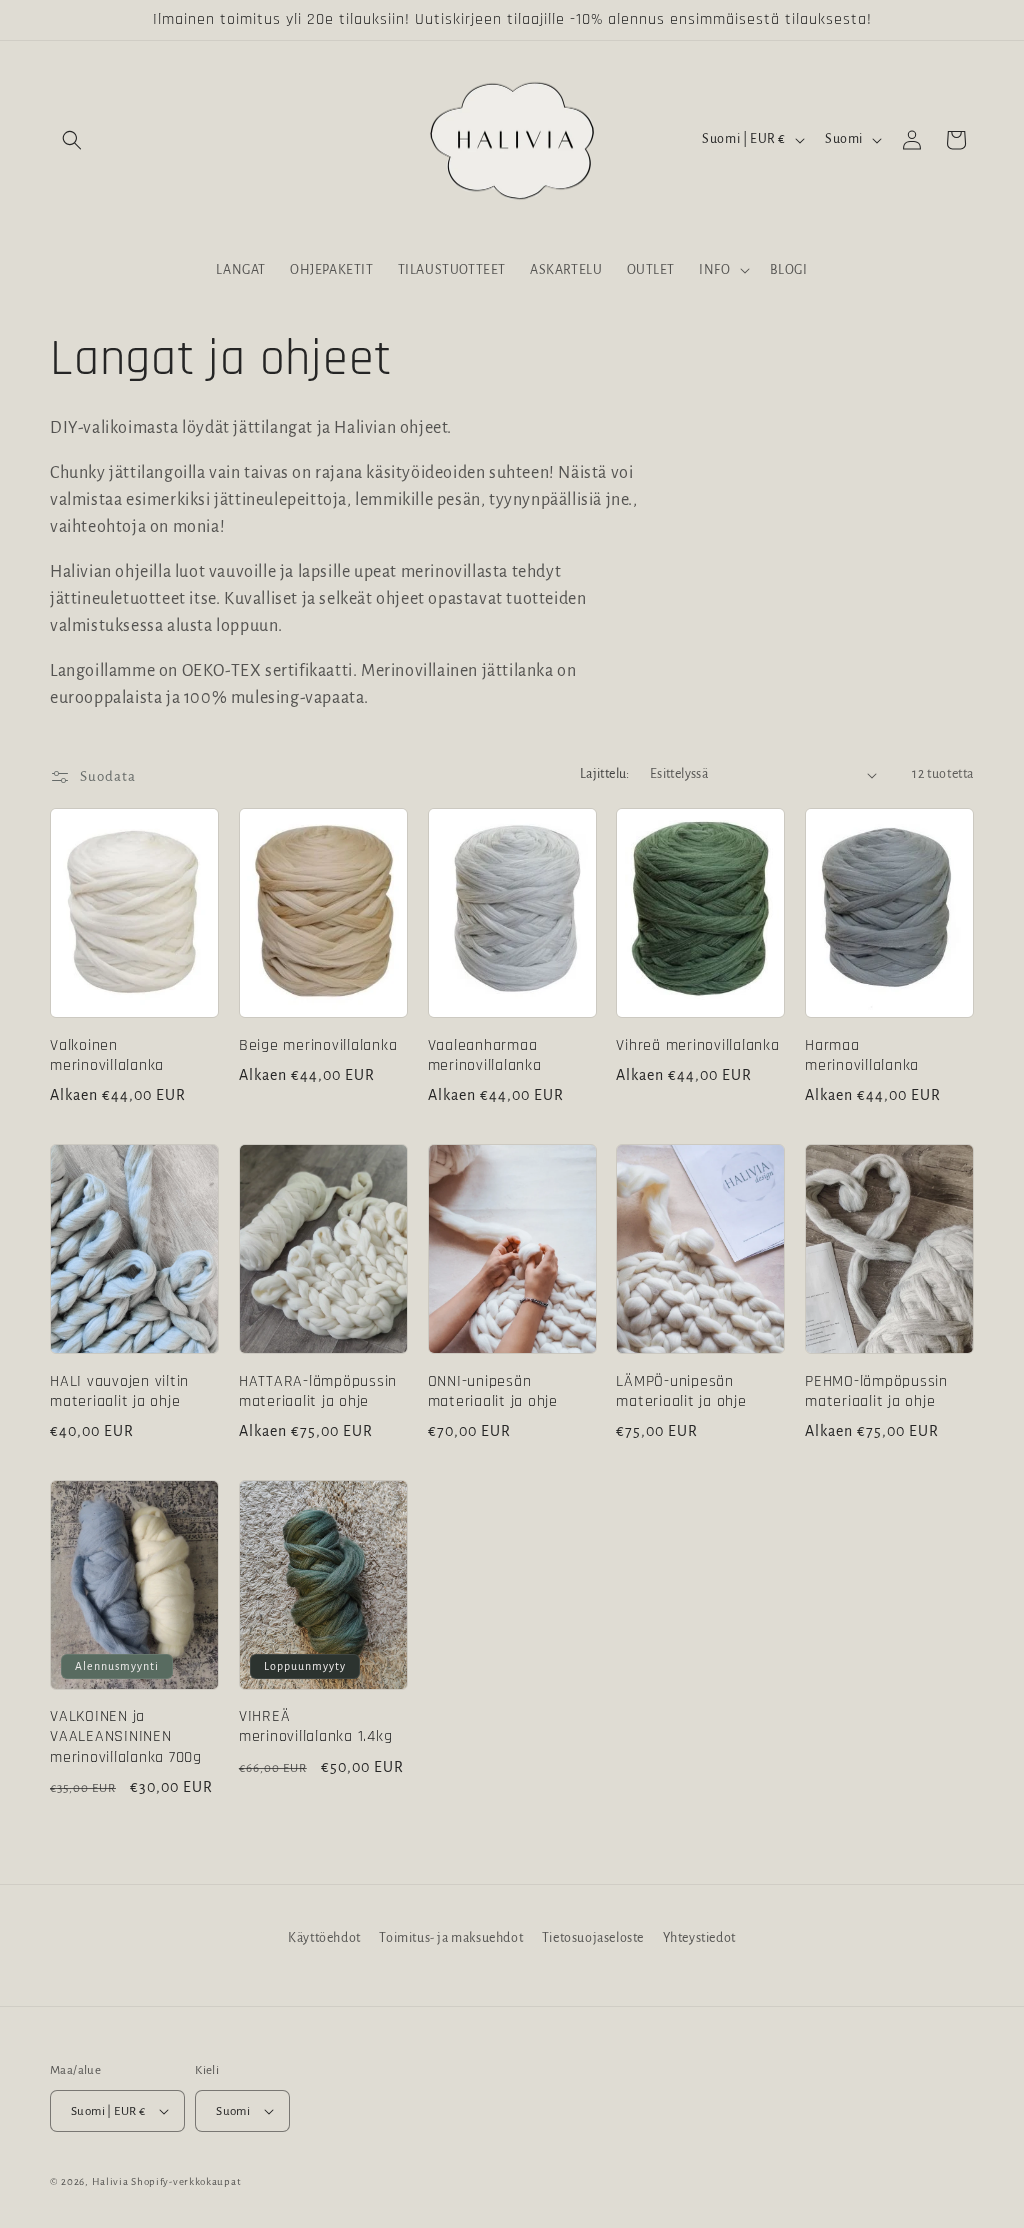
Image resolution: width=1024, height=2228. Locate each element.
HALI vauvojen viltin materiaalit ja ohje (119, 1392)
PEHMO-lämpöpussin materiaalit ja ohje (876, 1392)
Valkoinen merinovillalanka (107, 1056)
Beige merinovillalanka (318, 1046)
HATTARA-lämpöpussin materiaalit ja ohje (318, 1392)
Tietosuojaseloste (593, 1938)
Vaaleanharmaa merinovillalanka (485, 1056)
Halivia (110, 2181)
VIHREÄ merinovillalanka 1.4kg (316, 1727)
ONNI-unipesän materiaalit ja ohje (493, 1392)
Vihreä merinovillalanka (697, 1046)
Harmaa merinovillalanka (862, 1056)
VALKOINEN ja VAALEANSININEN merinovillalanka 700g (126, 1737)
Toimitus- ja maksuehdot (451, 1938)
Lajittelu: (605, 774)
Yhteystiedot (699, 1938)
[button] (72, 140)
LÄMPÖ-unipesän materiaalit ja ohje (681, 1392)
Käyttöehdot (324, 1938)
